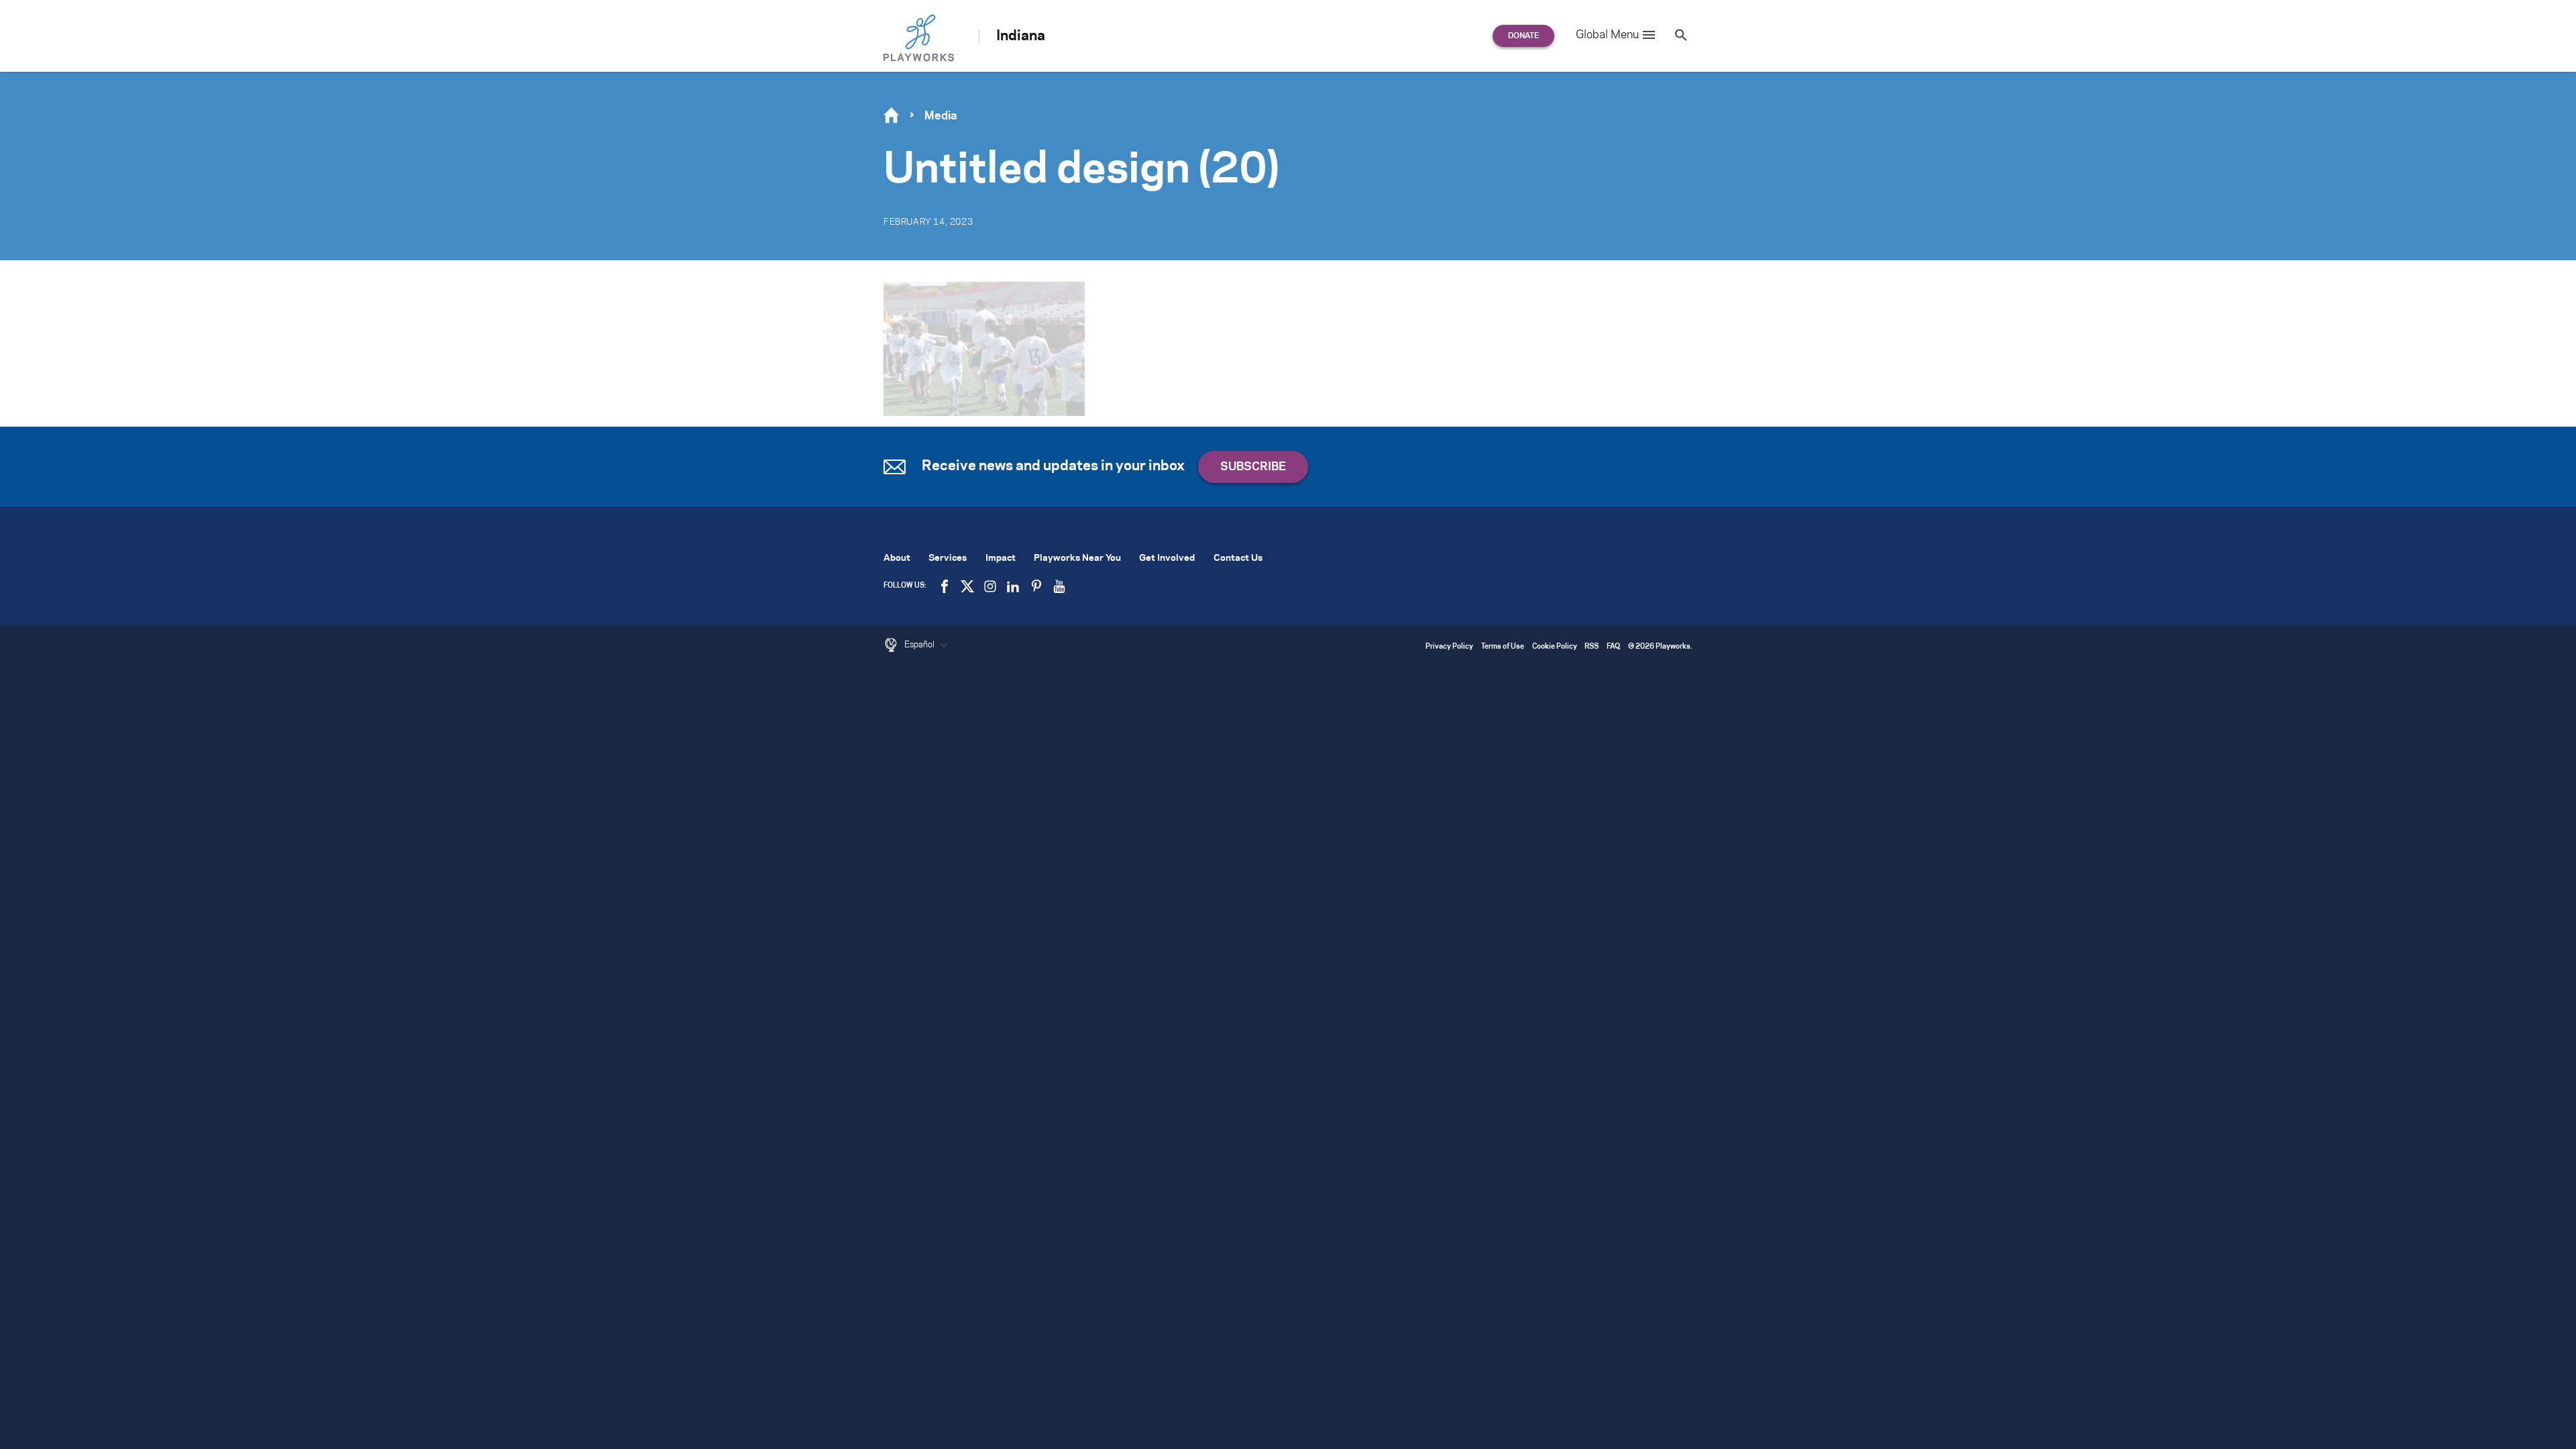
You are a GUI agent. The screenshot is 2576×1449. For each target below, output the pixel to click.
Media (941, 116)
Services (948, 558)
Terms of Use (1503, 647)
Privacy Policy (1449, 647)
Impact (1001, 558)
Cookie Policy (1555, 647)
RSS (1592, 647)
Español (920, 645)
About (897, 558)
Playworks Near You (1077, 558)
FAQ (1613, 647)
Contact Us (1238, 558)
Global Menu (1607, 35)
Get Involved (1167, 558)
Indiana (1021, 36)
